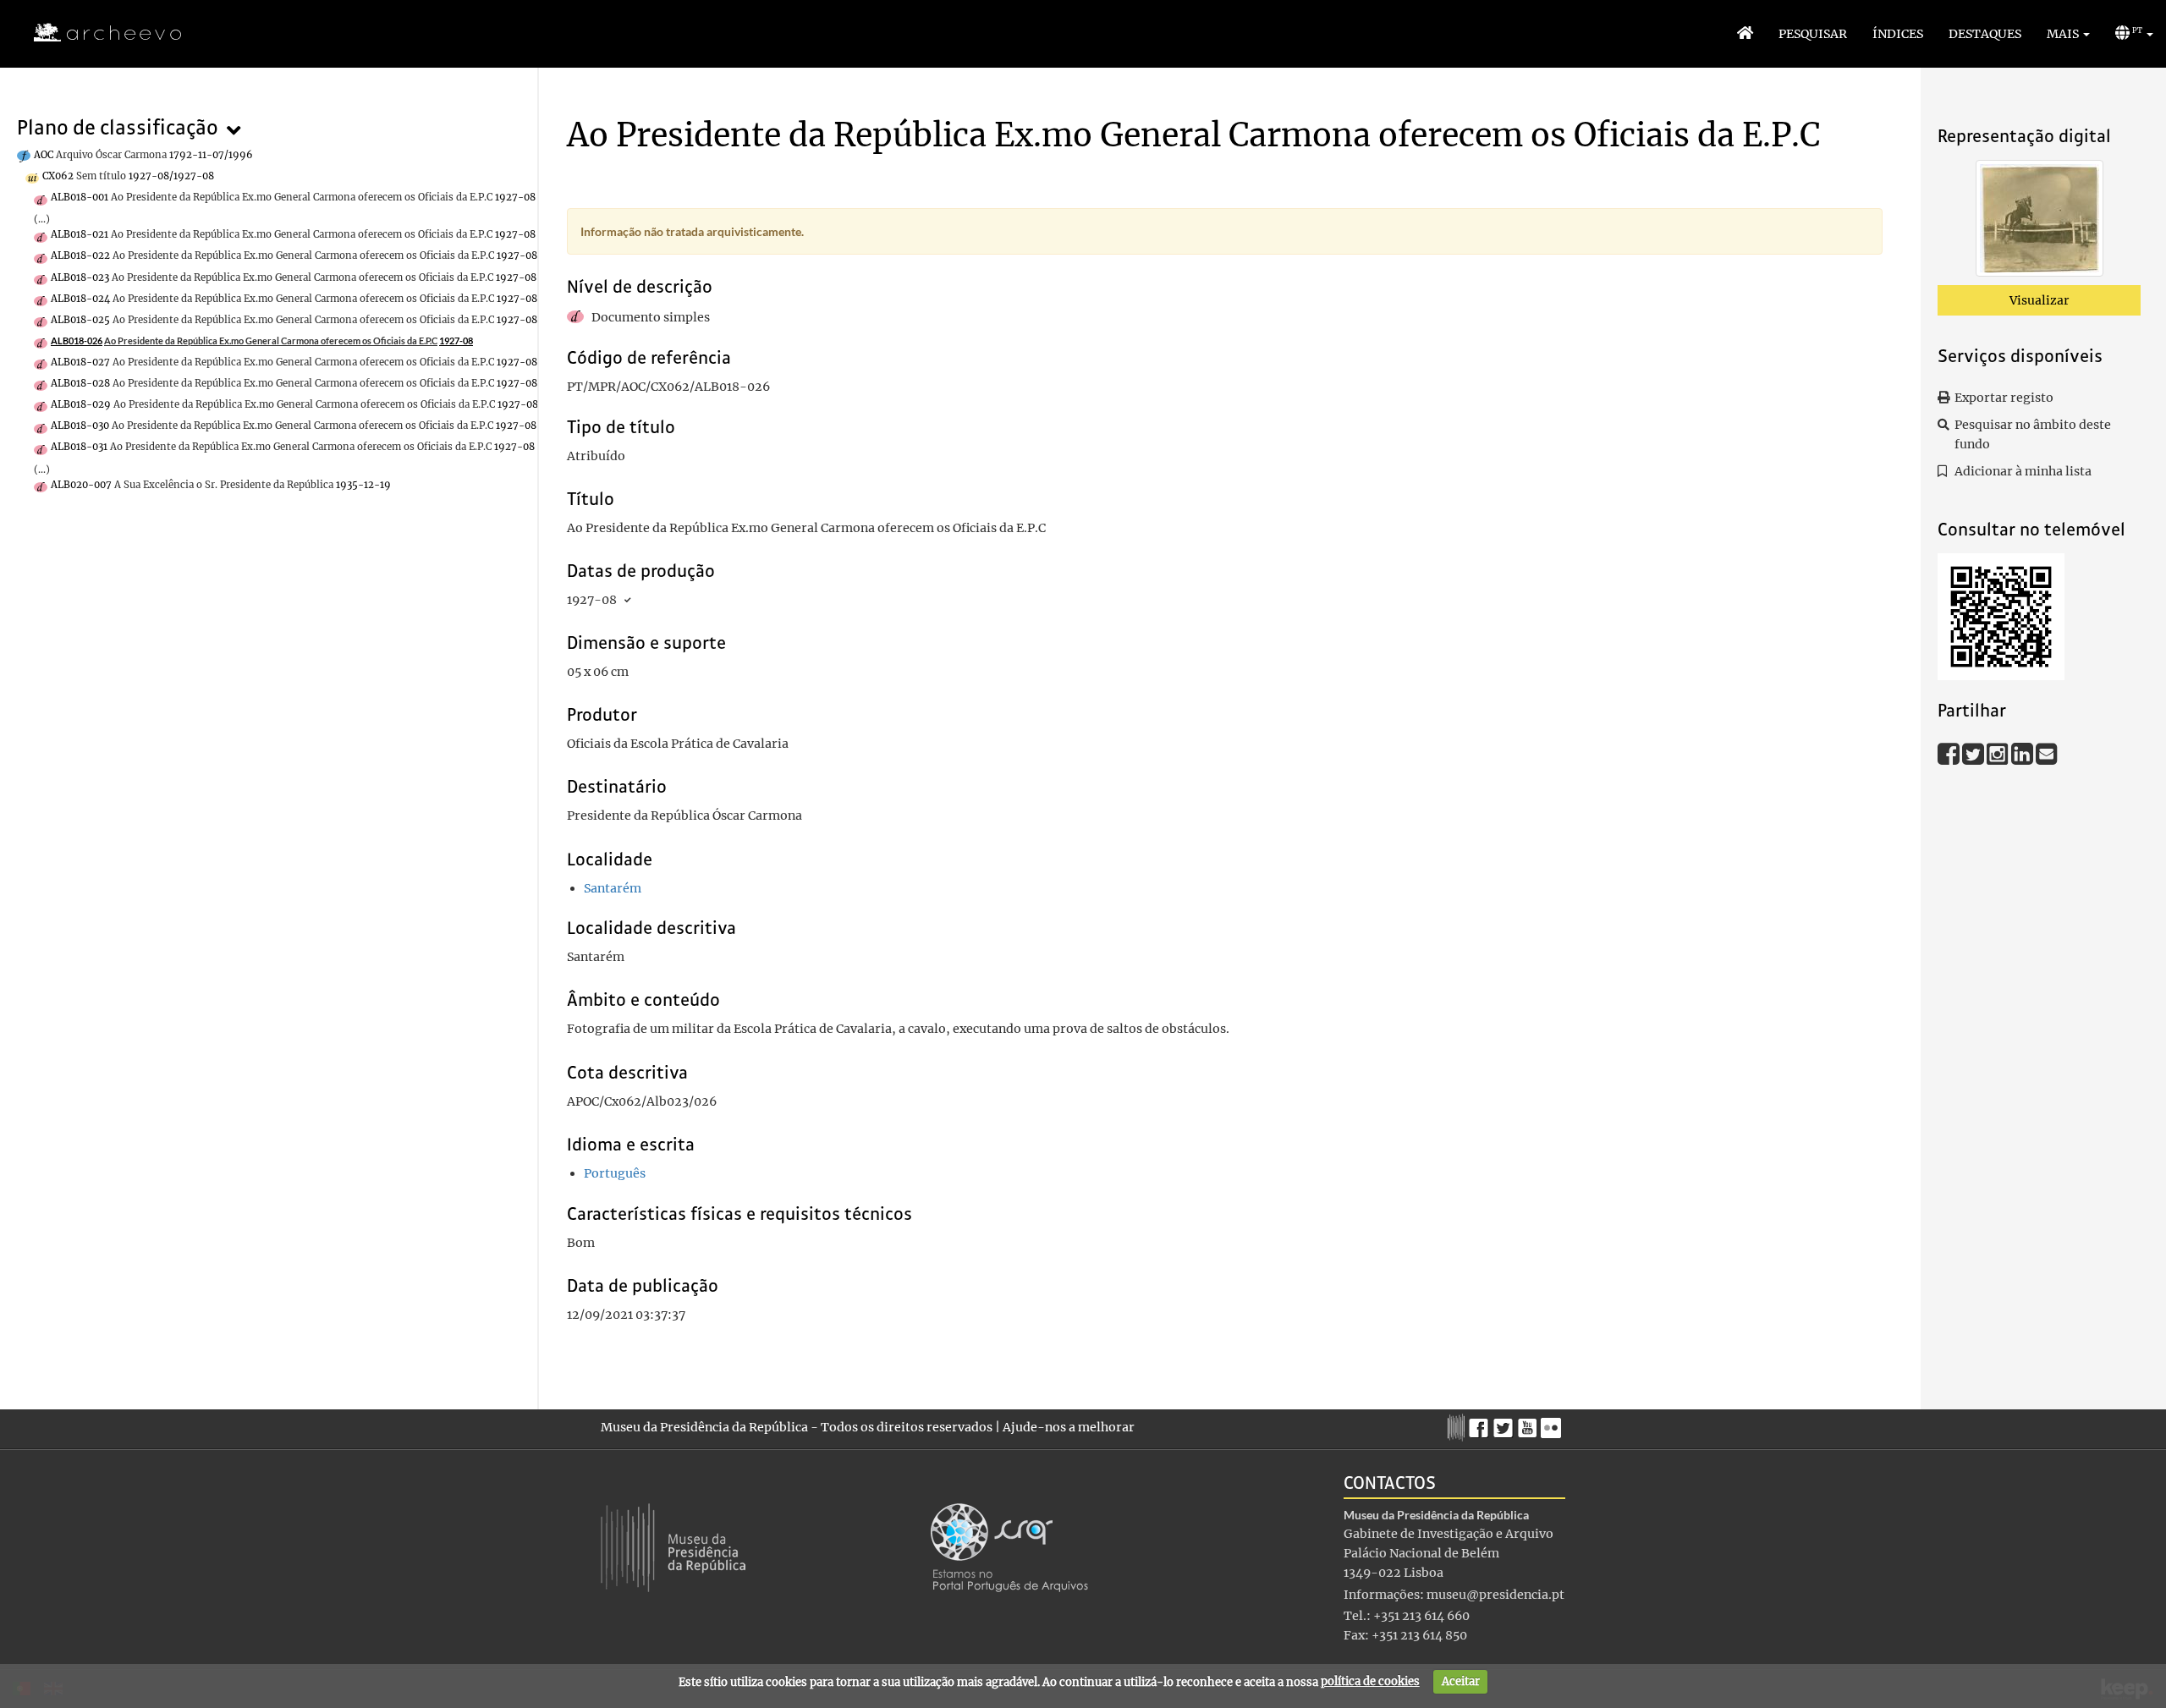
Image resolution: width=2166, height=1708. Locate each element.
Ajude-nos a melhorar (1069, 1427)
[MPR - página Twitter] (1506, 1424)
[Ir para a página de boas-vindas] (1745, 34)
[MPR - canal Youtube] (1529, 1423)
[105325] (2040, 222)
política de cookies (1370, 1681)
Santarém (613, 888)
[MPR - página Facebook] (1481, 1424)
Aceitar (1461, 1681)
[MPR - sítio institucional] (1458, 1425)
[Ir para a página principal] (97, 33)
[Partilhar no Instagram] (1999, 753)
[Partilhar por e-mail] (2047, 753)
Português (615, 1173)
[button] (2068, 34)
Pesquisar (1813, 34)
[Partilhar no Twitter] (1974, 753)
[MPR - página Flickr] (1553, 1424)
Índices (1898, 34)
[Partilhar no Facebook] (1950, 753)
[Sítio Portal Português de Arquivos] (1009, 1546)
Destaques (1985, 34)
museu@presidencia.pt (1495, 1595)
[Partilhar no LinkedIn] (2023, 753)
